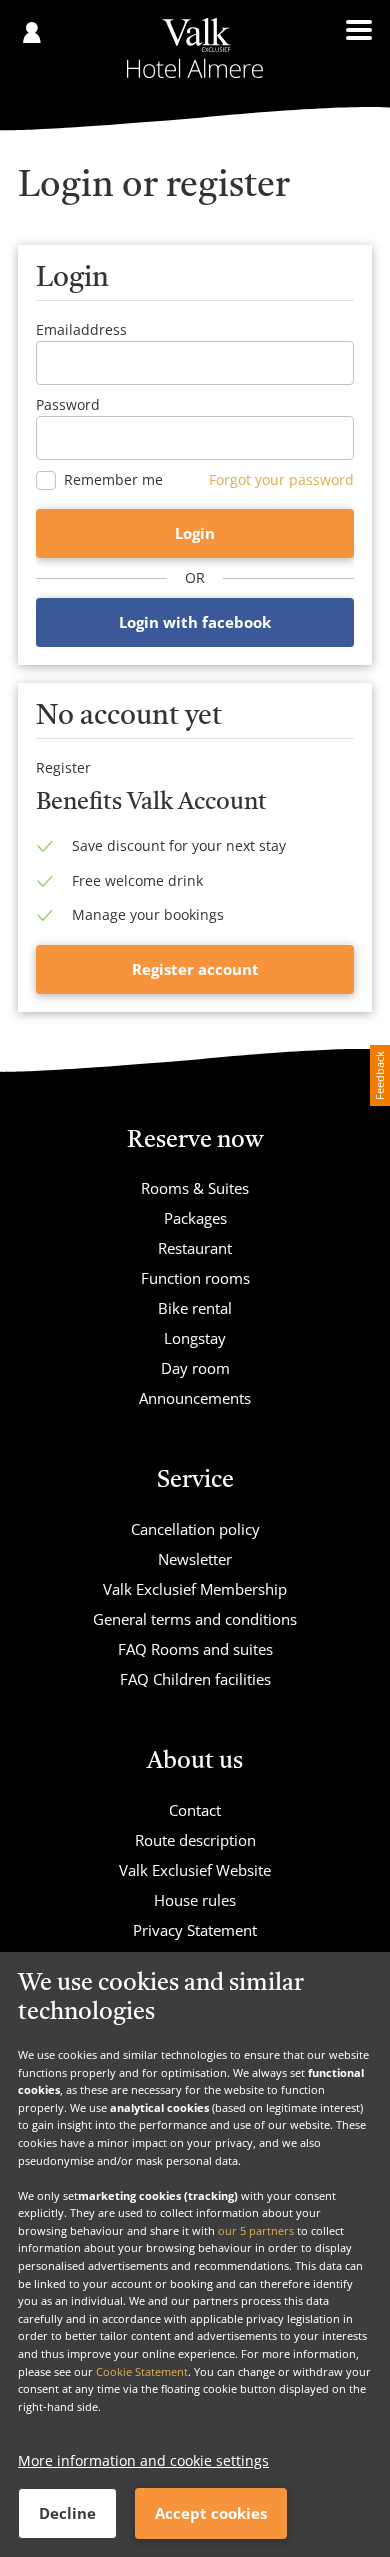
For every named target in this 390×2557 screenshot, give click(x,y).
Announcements (195, 1398)
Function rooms (195, 1278)
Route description (195, 1840)
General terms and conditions (195, 1619)
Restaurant (195, 1248)
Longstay (195, 1338)
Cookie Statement (142, 2371)
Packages (195, 1218)
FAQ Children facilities (195, 1679)
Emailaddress (81, 329)
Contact (195, 1810)
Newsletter (195, 1559)
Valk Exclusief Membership (195, 1589)
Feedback (379, 1075)
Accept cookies (211, 2513)
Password (68, 404)
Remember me (113, 480)
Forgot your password (281, 479)
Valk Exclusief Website (195, 1870)
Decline (67, 2513)
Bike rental (195, 1308)
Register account (195, 969)
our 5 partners (256, 2230)
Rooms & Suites (195, 1188)
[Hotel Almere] (194, 48)
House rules (195, 1900)
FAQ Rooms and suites (195, 1649)
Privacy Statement (195, 1930)
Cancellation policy (195, 1529)
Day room (195, 1368)
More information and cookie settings (143, 2460)
